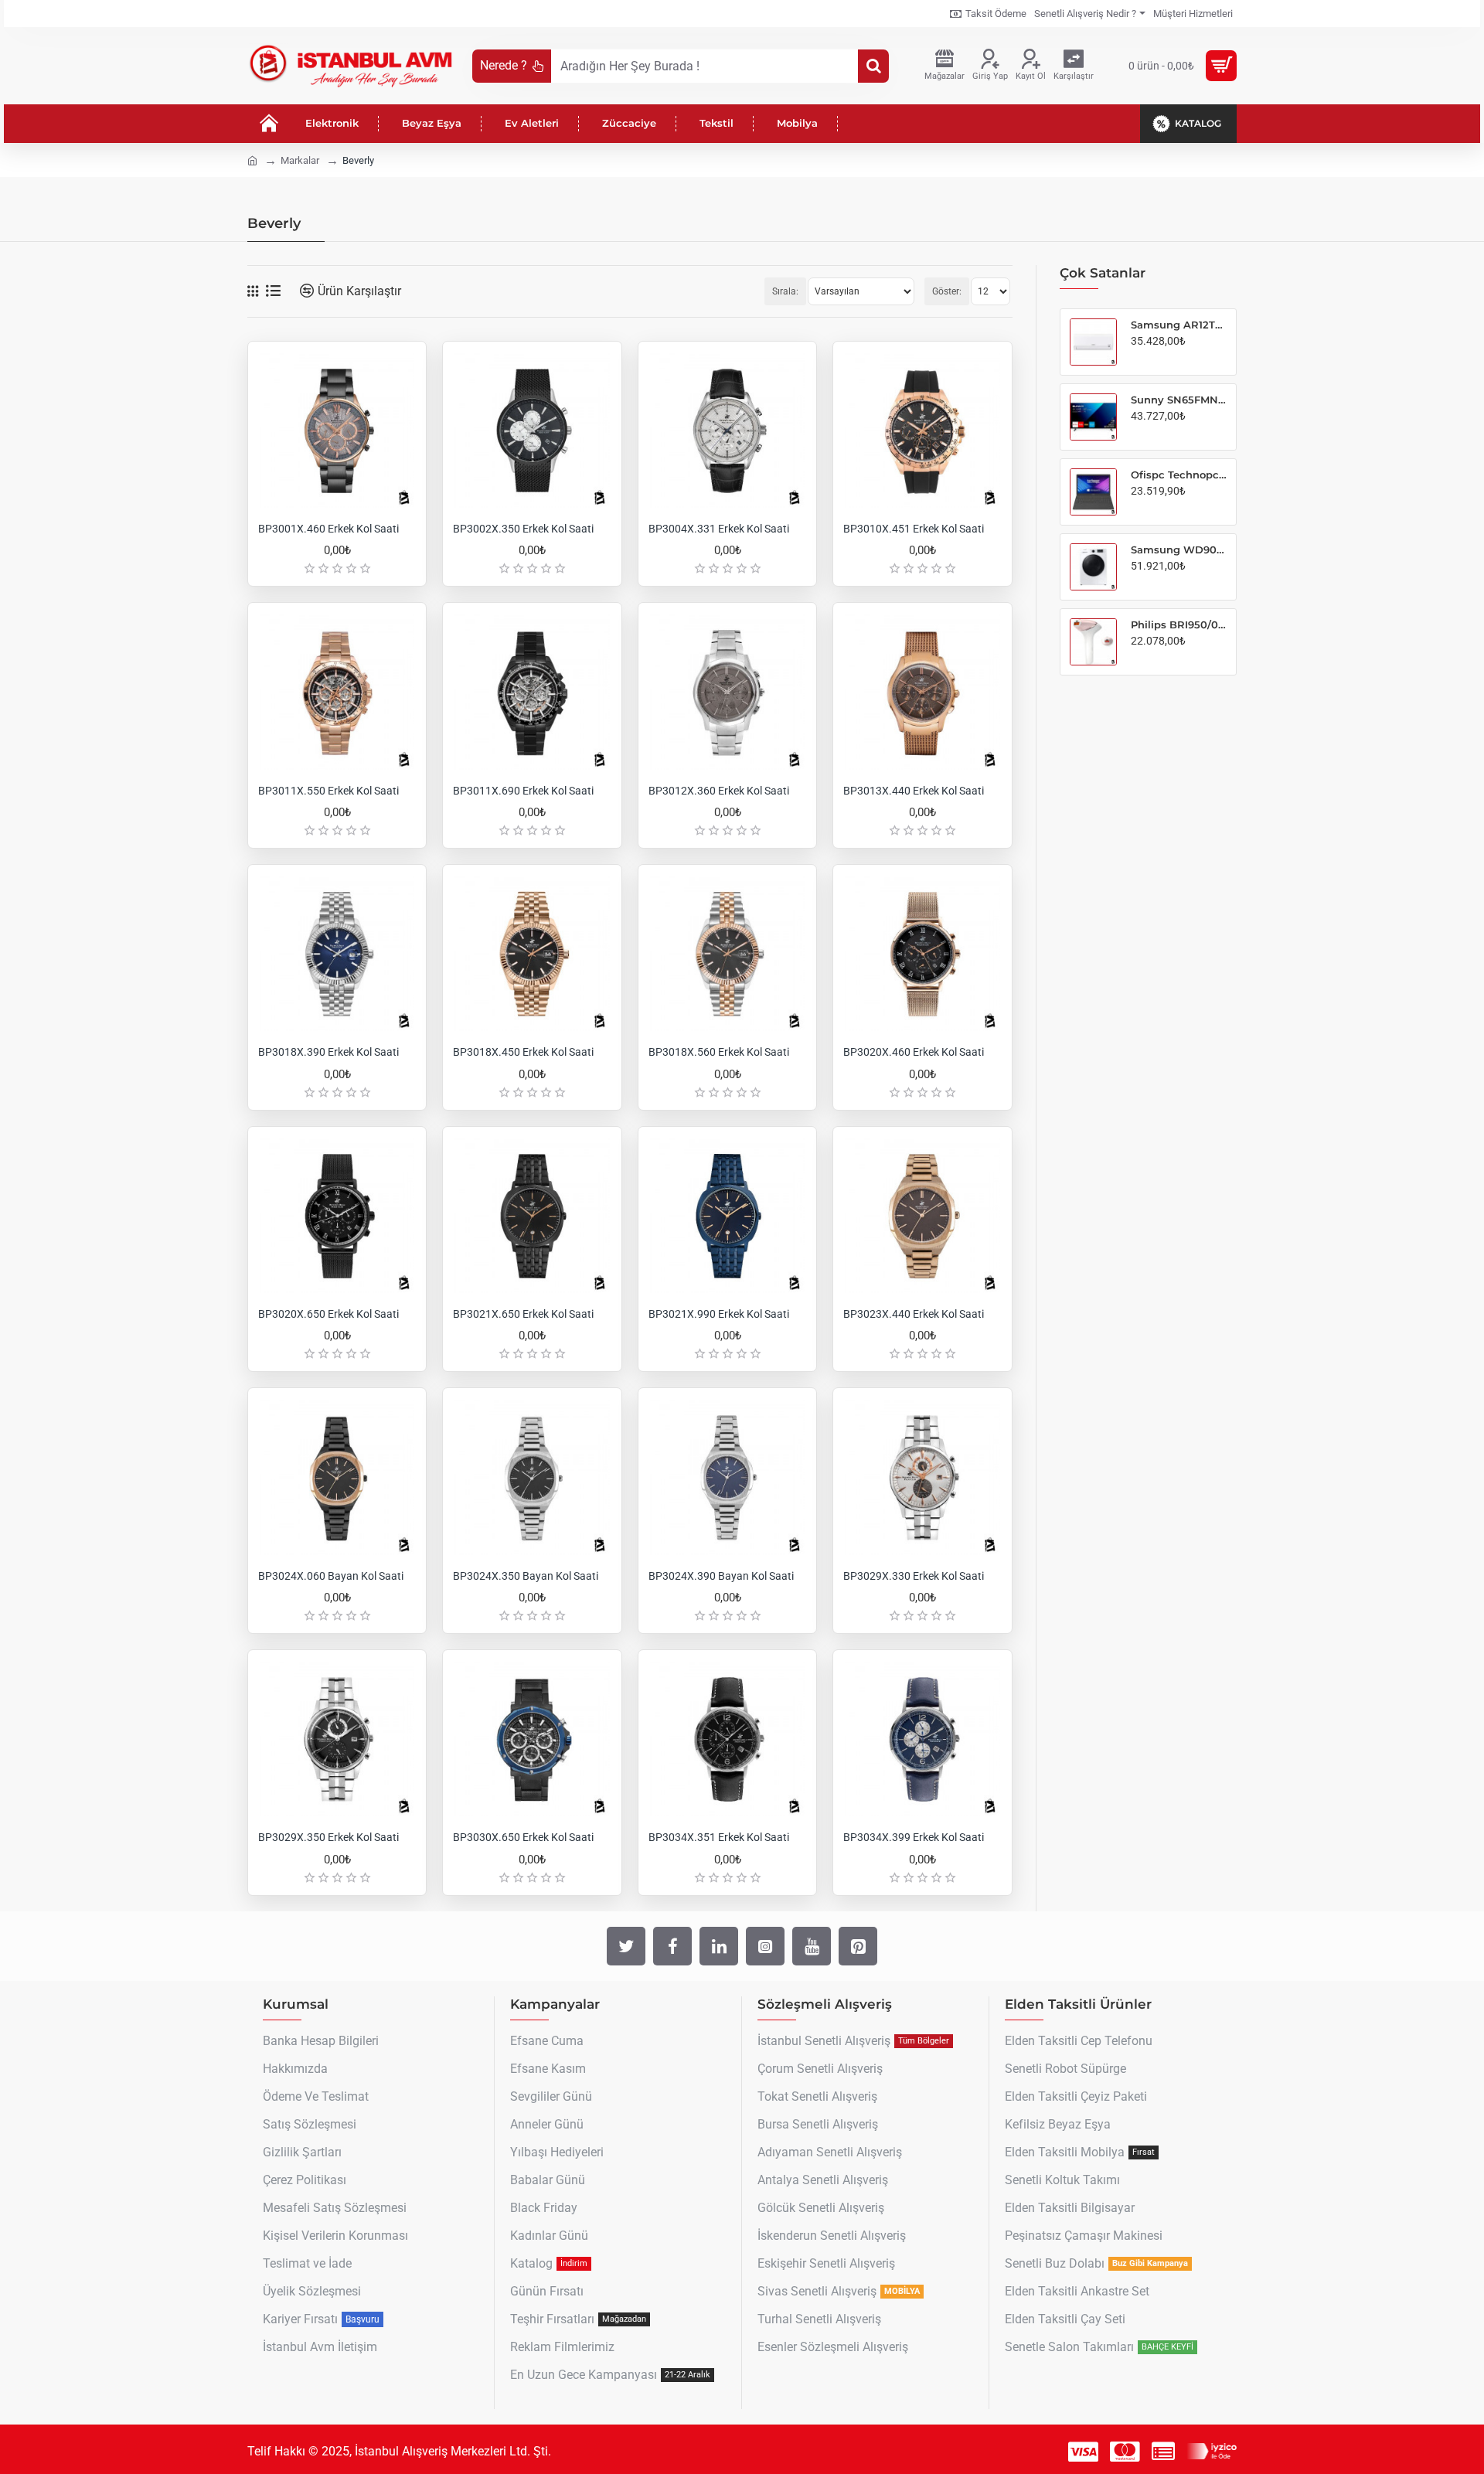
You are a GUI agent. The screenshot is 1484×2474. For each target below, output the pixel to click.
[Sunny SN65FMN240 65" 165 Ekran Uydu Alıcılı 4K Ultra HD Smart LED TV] (1093, 417)
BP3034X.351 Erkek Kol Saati (719, 1837)
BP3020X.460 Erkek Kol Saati (914, 1052)
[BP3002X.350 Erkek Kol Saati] (532, 430)
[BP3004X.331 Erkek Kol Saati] (727, 430)
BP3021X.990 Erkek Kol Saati (719, 1314)
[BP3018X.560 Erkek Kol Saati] (727, 954)
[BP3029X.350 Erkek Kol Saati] (337, 1739)
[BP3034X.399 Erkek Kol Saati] (922, 1739)
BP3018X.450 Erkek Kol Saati (523, 1052)
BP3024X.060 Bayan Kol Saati (331, 1576)
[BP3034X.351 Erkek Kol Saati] (727, 1739)
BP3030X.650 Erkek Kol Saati (523, 1837)
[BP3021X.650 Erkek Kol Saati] (532, 1216)
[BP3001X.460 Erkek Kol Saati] (337, 430)
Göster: (947, 291)
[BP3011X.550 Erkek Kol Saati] (337, 692)
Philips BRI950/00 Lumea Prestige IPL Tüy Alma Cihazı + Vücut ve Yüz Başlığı (1179, 624)
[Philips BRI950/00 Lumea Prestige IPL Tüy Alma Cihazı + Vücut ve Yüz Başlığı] (1093, 642)
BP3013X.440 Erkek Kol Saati (914, 791)
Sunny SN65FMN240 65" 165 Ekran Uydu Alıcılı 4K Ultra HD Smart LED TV (1179, 400)
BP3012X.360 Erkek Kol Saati (719, 791)
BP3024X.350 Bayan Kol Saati (526, 1576)
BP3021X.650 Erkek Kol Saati (523, 1314)
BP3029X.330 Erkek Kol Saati (914, 1576)
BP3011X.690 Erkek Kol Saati (523, 791)
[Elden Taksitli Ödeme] (1163, 2452)
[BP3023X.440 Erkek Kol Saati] (922, 1216)
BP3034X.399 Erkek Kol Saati (914, 1837)
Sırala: (785, 291)
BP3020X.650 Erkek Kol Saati (328, 1314)
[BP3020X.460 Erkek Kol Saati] (922, 954)
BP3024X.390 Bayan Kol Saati (721, 1576)
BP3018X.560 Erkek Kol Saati (719, 1052)
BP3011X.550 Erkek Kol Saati (328, 791)
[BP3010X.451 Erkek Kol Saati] (922, 430)
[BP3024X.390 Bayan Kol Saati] (727, 1477)
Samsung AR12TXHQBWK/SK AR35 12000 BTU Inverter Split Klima (1179, 325)
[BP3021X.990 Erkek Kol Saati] (727, 1216)
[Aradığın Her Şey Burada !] (873, 66)
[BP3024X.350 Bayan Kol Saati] (532, 1477)
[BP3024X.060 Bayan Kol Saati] (337, 1477)
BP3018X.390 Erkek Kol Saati (328, 1052)
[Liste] (273, 291)
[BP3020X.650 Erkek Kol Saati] (337, 1216)
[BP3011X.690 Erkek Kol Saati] (532, 692)
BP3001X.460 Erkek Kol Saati (328, 529)
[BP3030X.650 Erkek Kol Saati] (532, 1739)
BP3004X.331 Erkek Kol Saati (719, 529)
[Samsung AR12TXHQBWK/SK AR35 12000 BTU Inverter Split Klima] (1093, 342)
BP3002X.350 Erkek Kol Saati (523, 529)
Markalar (300, 160)
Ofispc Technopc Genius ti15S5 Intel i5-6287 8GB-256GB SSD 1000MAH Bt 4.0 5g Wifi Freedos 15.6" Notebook (1179, 475)
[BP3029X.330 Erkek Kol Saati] (922, 1477)
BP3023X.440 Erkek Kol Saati (914, 1314)
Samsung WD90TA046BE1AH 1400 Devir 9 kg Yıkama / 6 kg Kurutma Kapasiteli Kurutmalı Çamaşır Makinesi (1179, 550)
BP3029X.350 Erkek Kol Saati (328, 1837)
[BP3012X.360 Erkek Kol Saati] (727, 692)
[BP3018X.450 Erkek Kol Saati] (532, 954)
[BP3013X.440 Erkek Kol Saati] (922, 692)
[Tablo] (253, 291)
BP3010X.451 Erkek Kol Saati (914, 529)
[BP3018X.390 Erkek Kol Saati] (337, 954)
